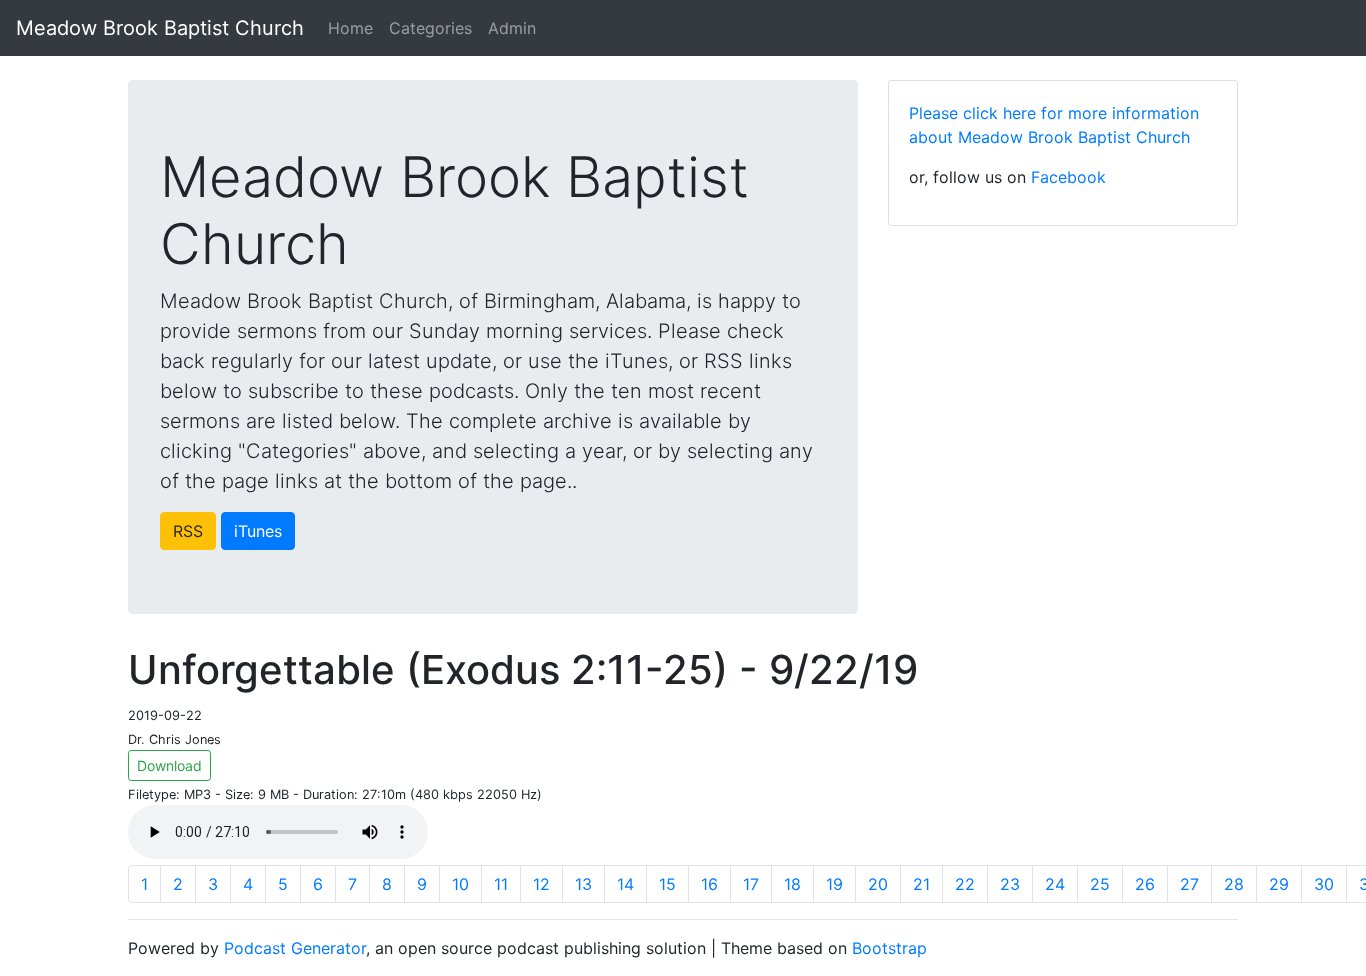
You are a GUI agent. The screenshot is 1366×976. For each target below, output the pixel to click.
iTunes (258, 531)
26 (1145, 884)
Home (350, 28)
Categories (430, 28)
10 (460, 884)
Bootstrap (889, 948)
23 (1010, 884)
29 (1279, 884)
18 (792, 884)
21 (921, 884)
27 (1189, 884)
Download (169, 765)
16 (709, 884)
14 (625, 884)
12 (541, 884)
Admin (512, 28)
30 (1324, 884)
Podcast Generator (295, 948)
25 (1100, 884)
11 (501, 884)
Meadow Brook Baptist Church (160, 28)
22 (965, 884)
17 (751, 884)
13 (583, 884)
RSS (188, 531)
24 (1055, 884)
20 (878, 884)
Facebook (1068, 177)
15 (667, 884)
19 (834, 884)
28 (1234, 884)
